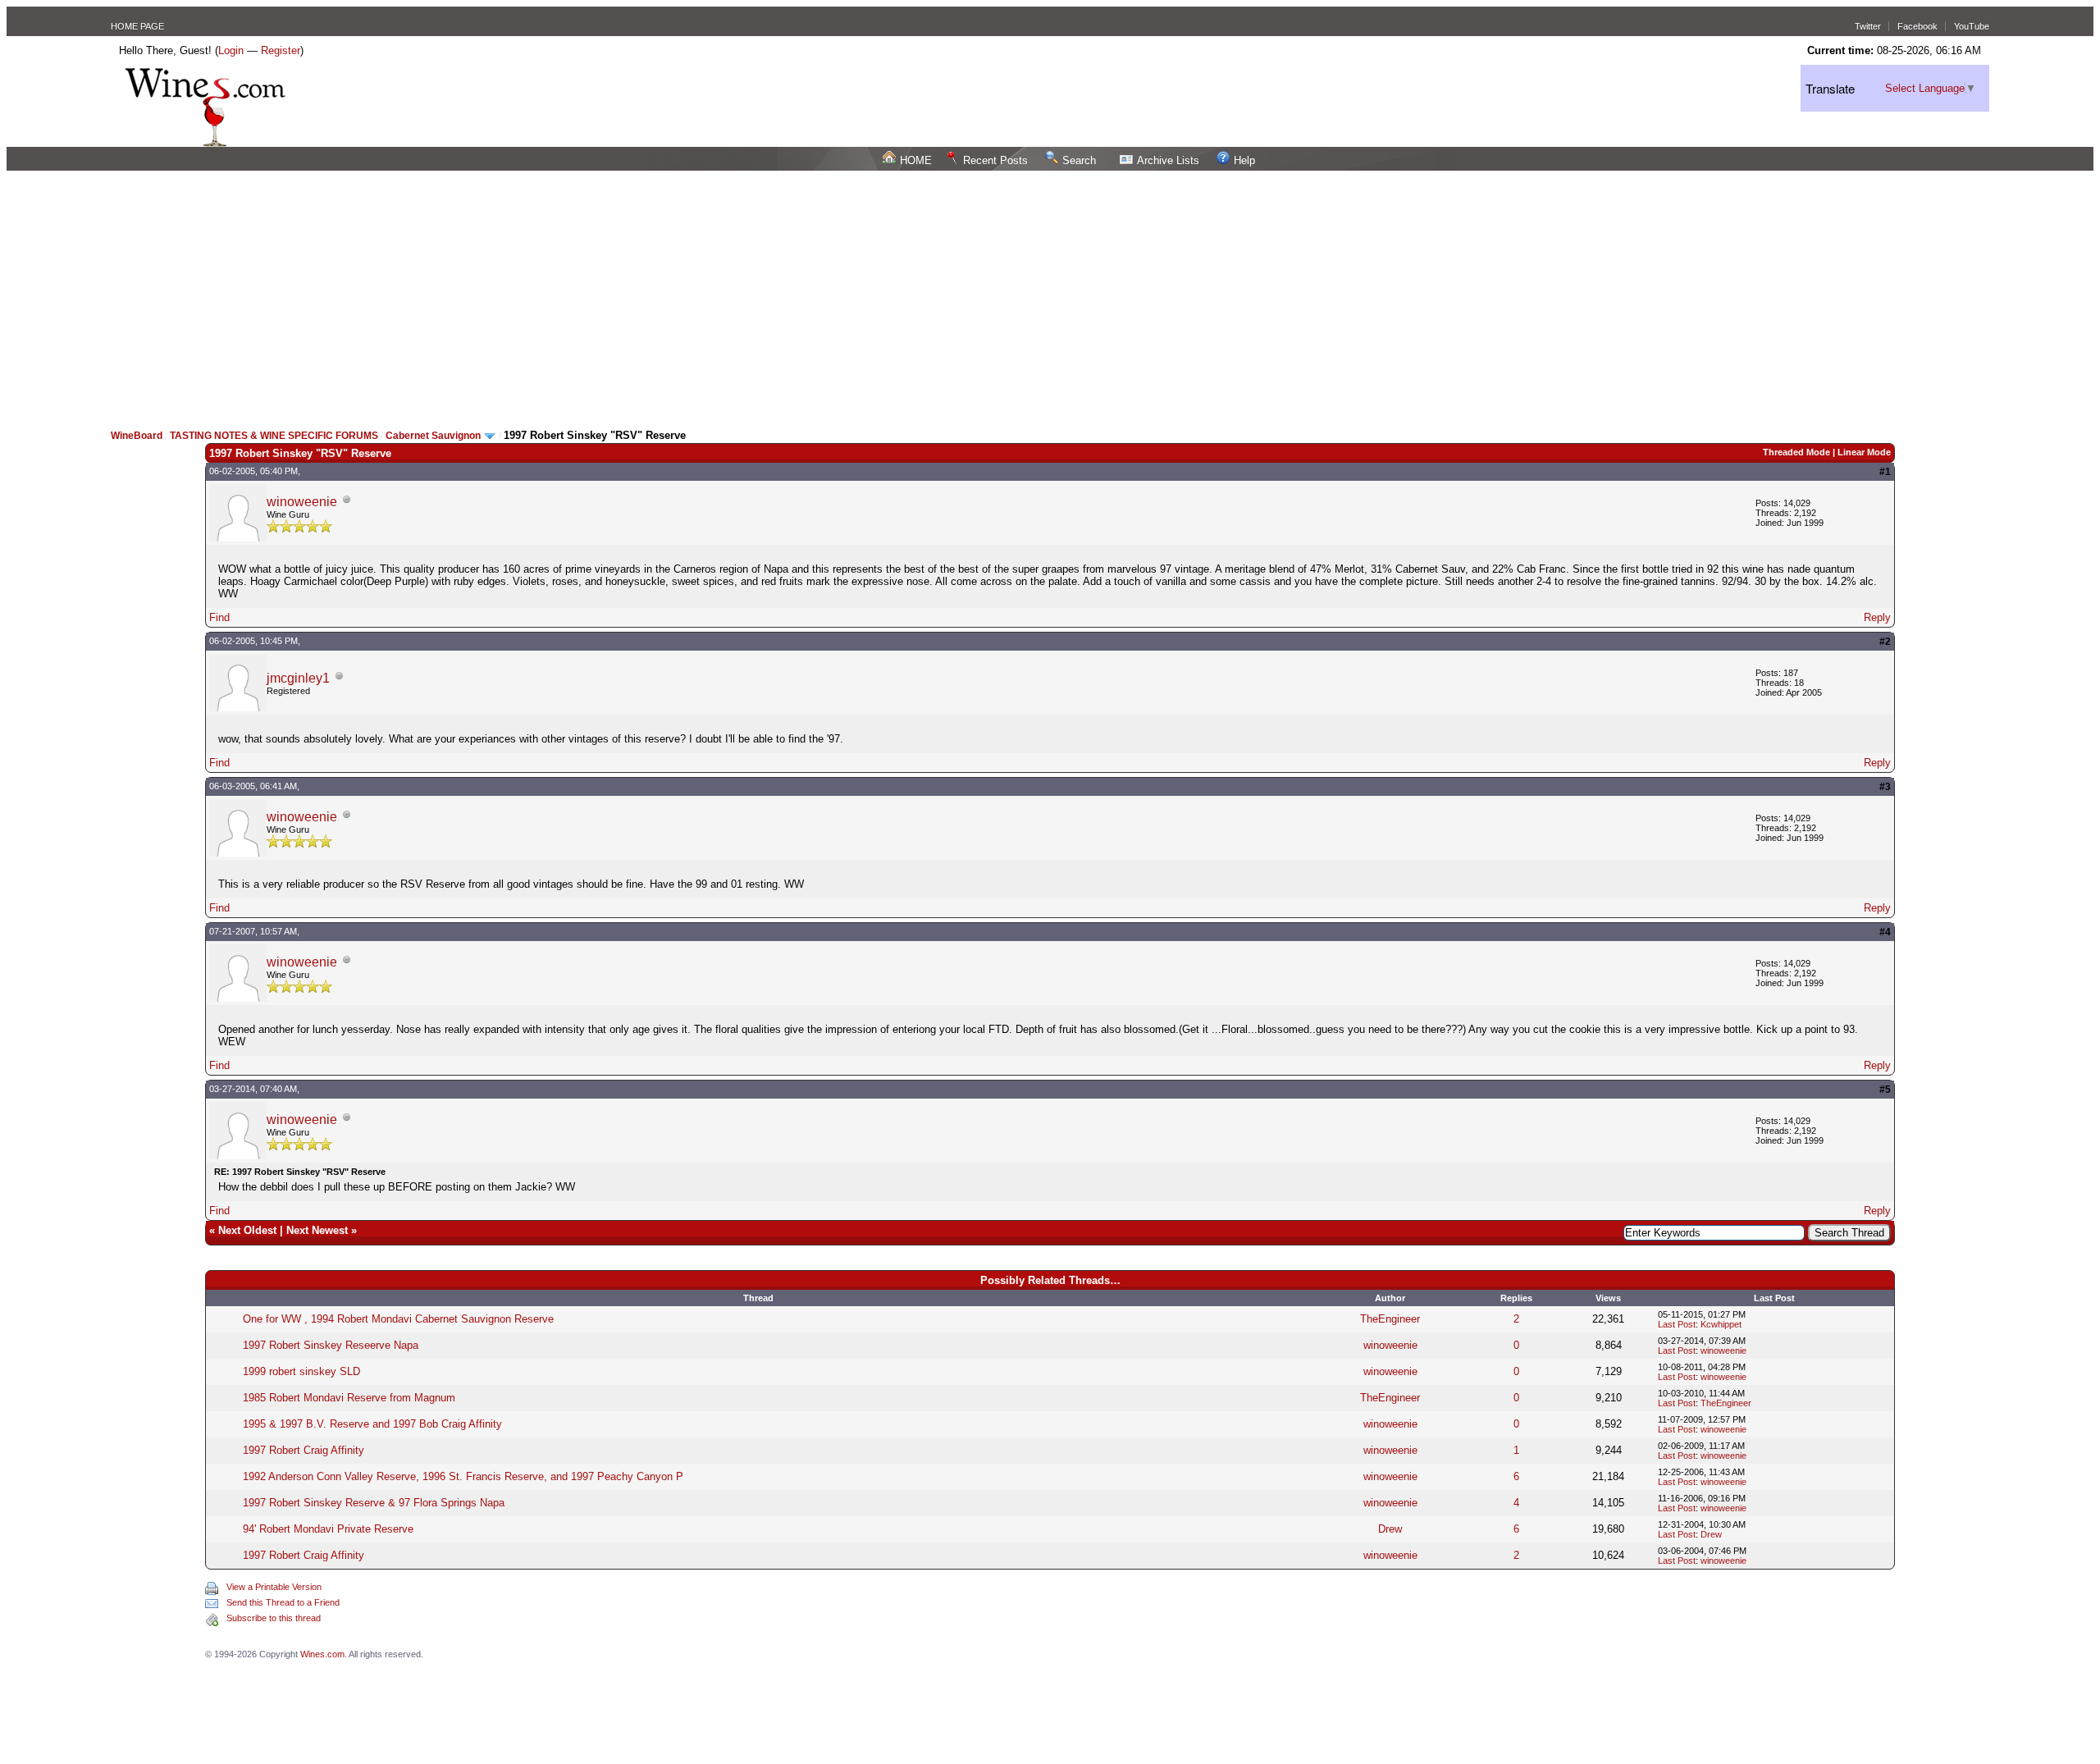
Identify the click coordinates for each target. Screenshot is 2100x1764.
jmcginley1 (298, 678)
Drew (1390, 1529)
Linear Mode (1864, 452)
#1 (1885, 472)
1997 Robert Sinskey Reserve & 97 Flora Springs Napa (374, 1503)
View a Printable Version (274, 1587)
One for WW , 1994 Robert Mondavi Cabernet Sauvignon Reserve (398, 1319)
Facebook (1917, 26)
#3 (1885, 787)
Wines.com (322, 1654)
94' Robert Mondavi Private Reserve (328, 1529)
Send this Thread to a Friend (283, 1602)
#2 (1885, 642)
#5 (1885, 1090)
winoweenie (302, 502)
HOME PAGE (137, 26)
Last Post (1677, 1324)
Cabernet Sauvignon (433, 436)
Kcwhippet (1721, 1324)
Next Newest (317, 1230)
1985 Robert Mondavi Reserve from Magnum (349, 1398)
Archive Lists (1168, 160)
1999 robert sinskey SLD (301, 1371)
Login (231, 50)
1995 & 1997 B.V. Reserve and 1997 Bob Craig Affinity (372, 1424)
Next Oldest (247, 1230)
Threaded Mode (1796, 452)
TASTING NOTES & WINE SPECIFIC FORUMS (274, 436)
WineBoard (137, 436)
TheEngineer (1390, 1319)
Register (281, 50)
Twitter (1868, 26)
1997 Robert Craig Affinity (304, 1450)
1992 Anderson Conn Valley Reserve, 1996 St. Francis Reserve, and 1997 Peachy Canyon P (463, 1476)
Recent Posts (995, 160)
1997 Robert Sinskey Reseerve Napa (331, 1345)
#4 (1885, 932)
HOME (916, 160)
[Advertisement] (1050, 294)
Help (1244, 160)
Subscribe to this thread (274, 1618)
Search (1079, 160)
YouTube (1972, 26)
